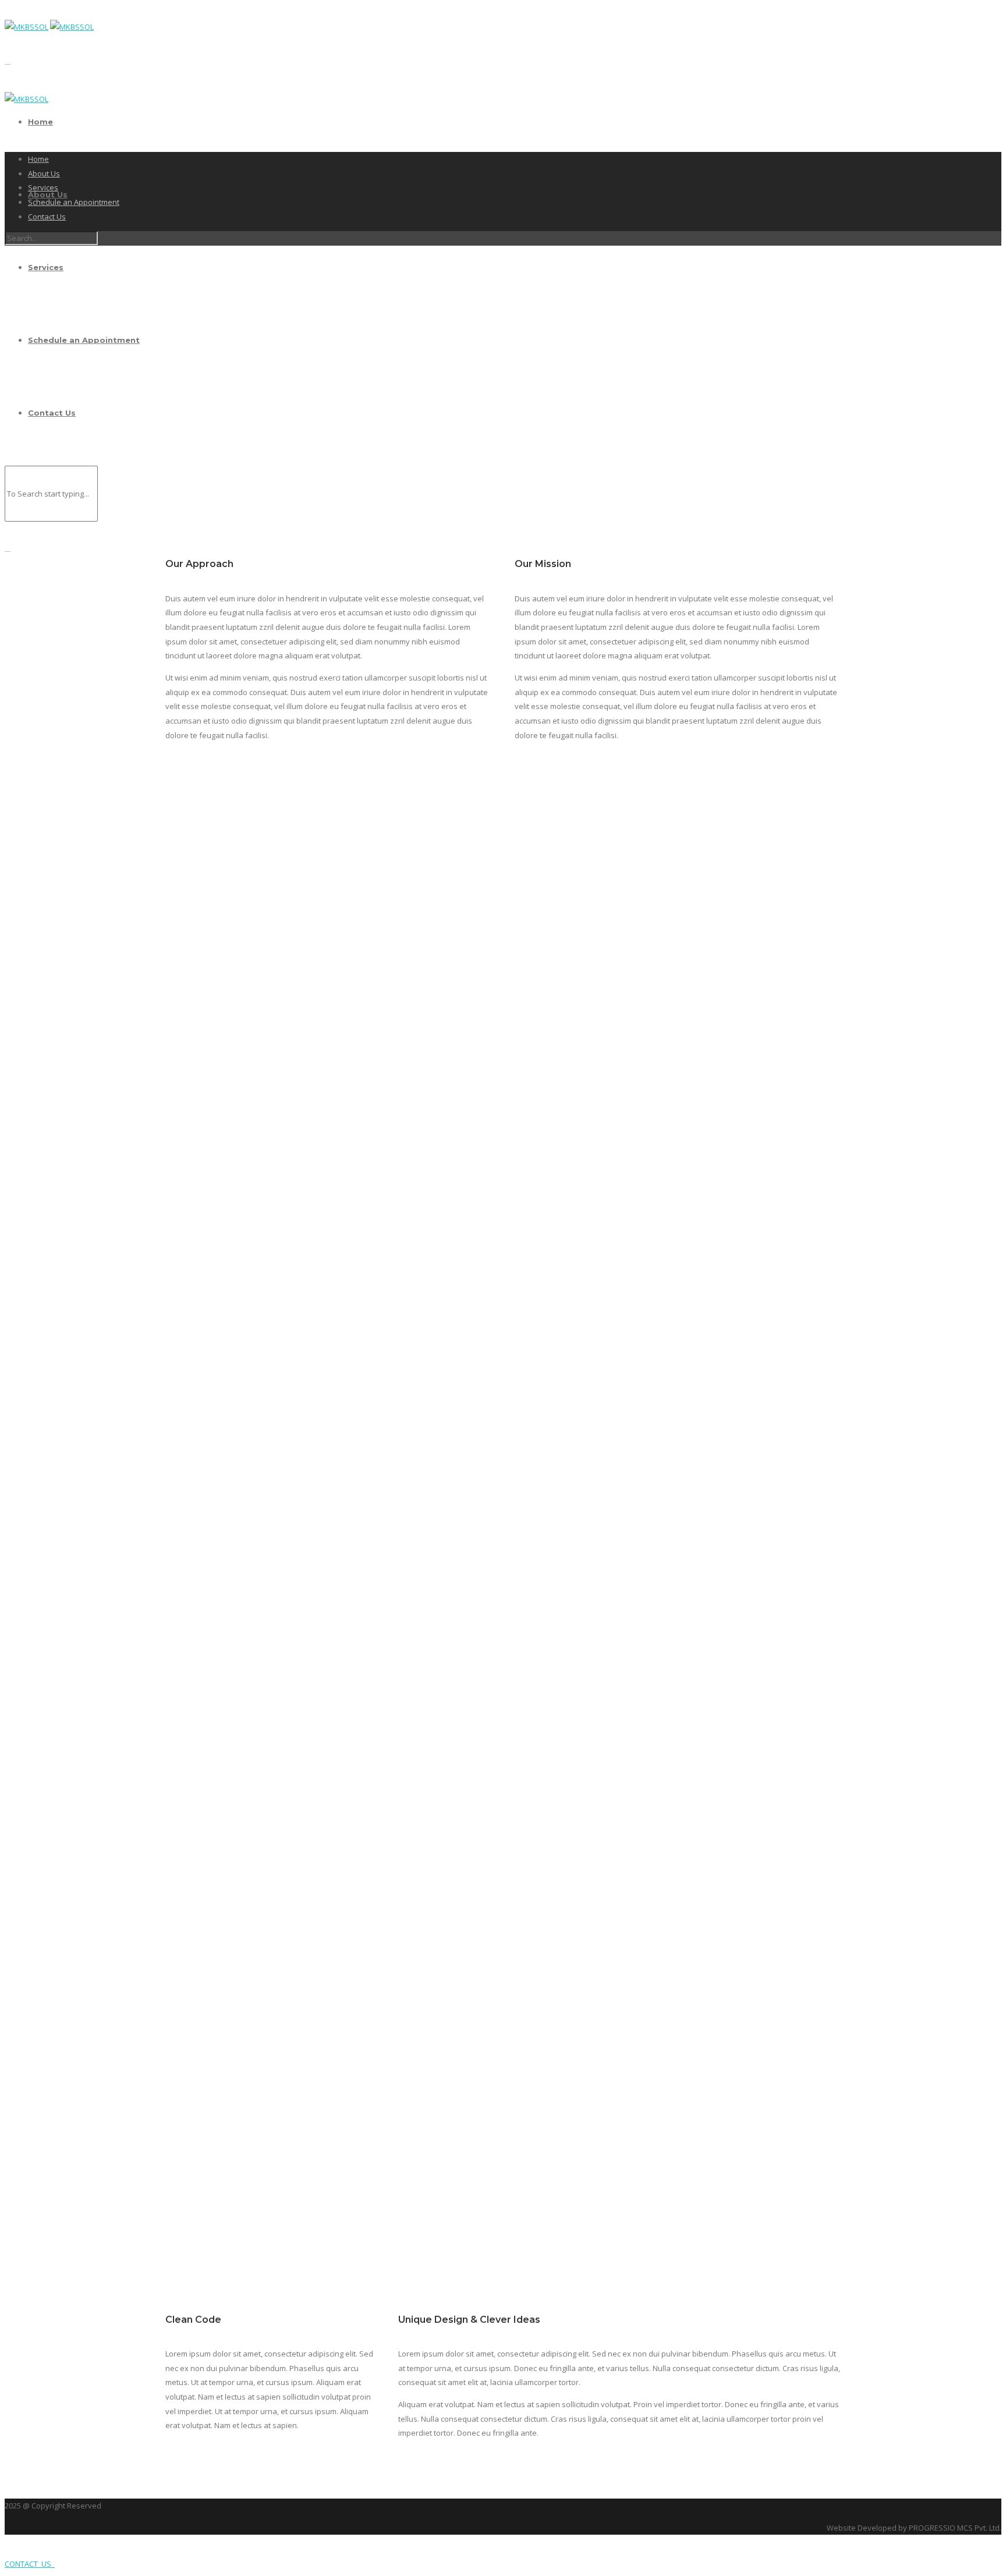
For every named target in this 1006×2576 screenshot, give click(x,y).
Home (40, 122)
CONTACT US (30, 2564)
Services (43, 187)
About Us (44, 173)
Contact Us (47, 217)
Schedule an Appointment (74, 202)
